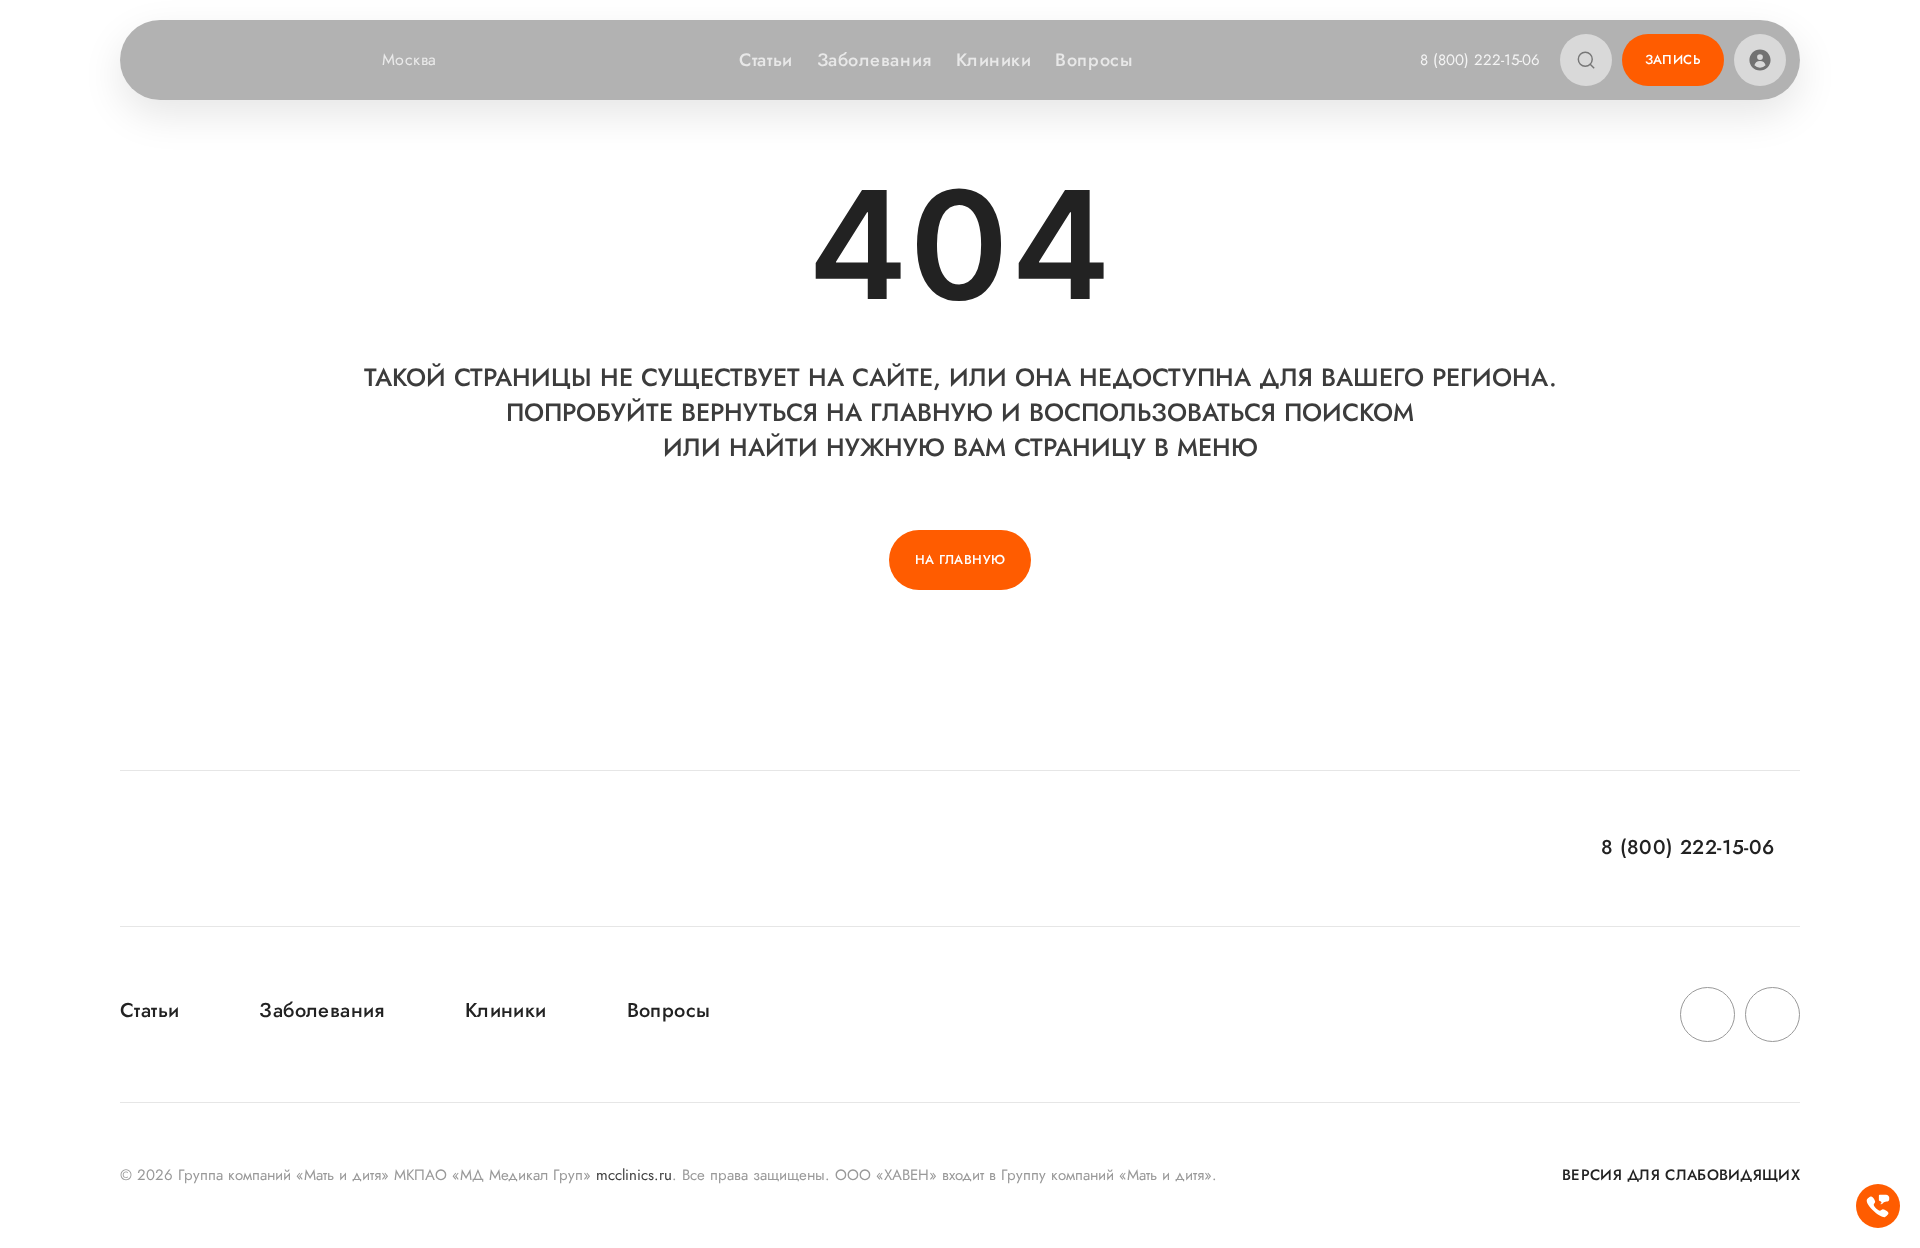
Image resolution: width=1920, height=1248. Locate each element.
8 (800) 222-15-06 (1480, 60)
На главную (960, 559)
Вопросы (1093, 60)
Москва (409, 60)
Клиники (994, 60)
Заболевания (874, 60)
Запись (1673, 59)
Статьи (765, 60)
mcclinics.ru (634, 1175)
